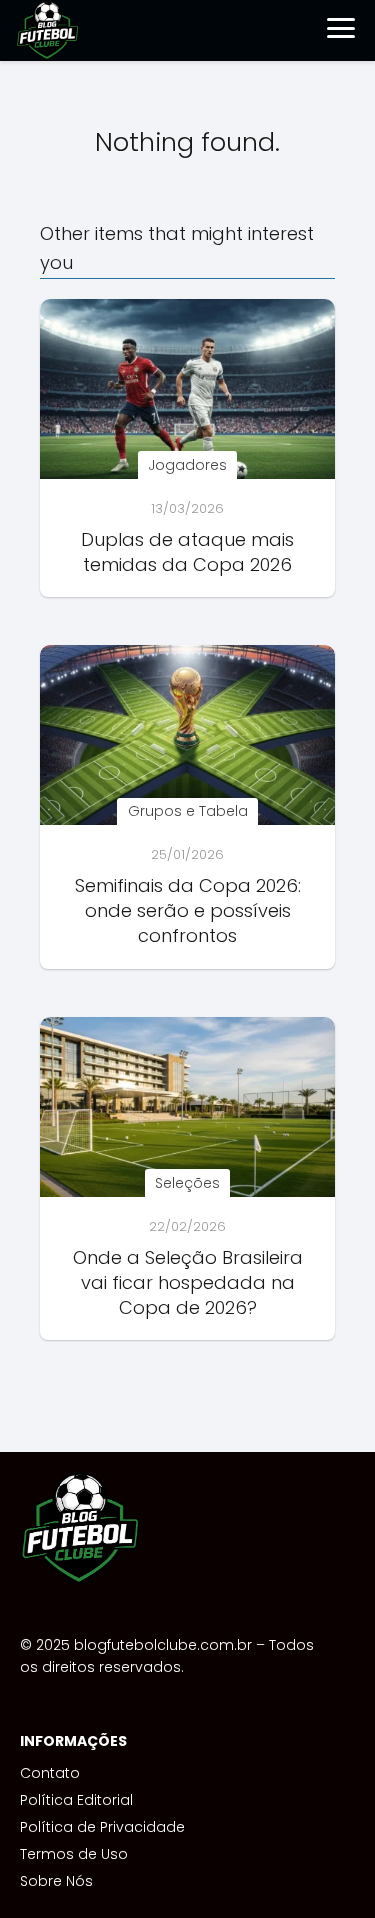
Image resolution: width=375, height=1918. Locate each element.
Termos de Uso (74, 1854)
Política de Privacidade (102, 1827)
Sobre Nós (56, 1881)
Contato (50, 1773)
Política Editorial (76, 1800)
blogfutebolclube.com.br (163, 1645)
